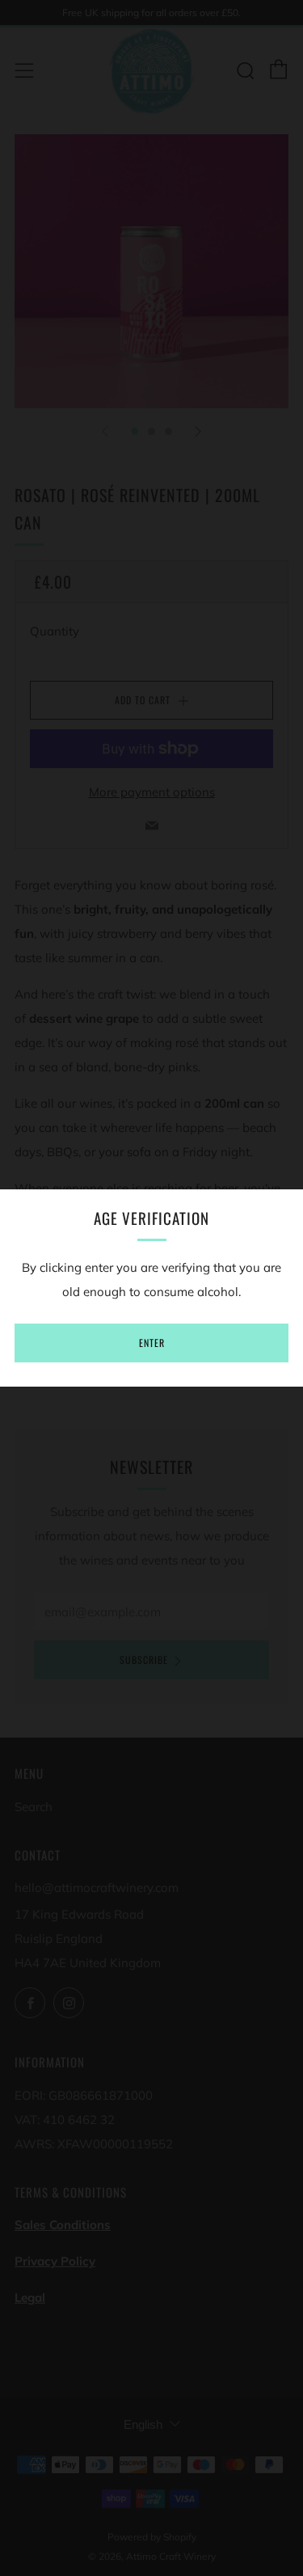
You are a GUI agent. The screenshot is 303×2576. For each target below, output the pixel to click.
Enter (152, 1343)
